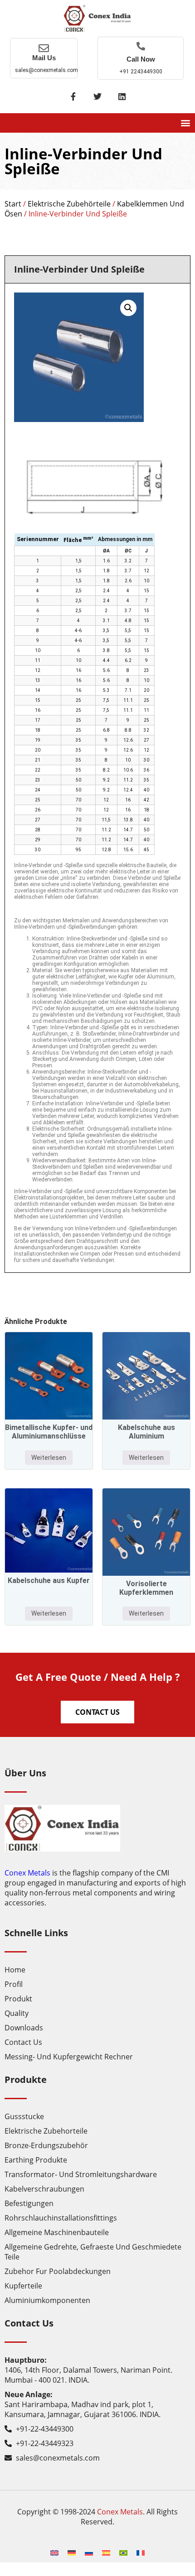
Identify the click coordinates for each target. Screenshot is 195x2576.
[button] (185, 123)
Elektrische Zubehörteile (69, 204)
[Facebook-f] (73, 96)
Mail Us (44, 58)
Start (13, 204)
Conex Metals (27, 1873)
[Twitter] (97, 96)
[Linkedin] (122, 96)
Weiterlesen (49, 1458)
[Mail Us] (44, 48)
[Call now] (141, 46)
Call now (141, 59)
